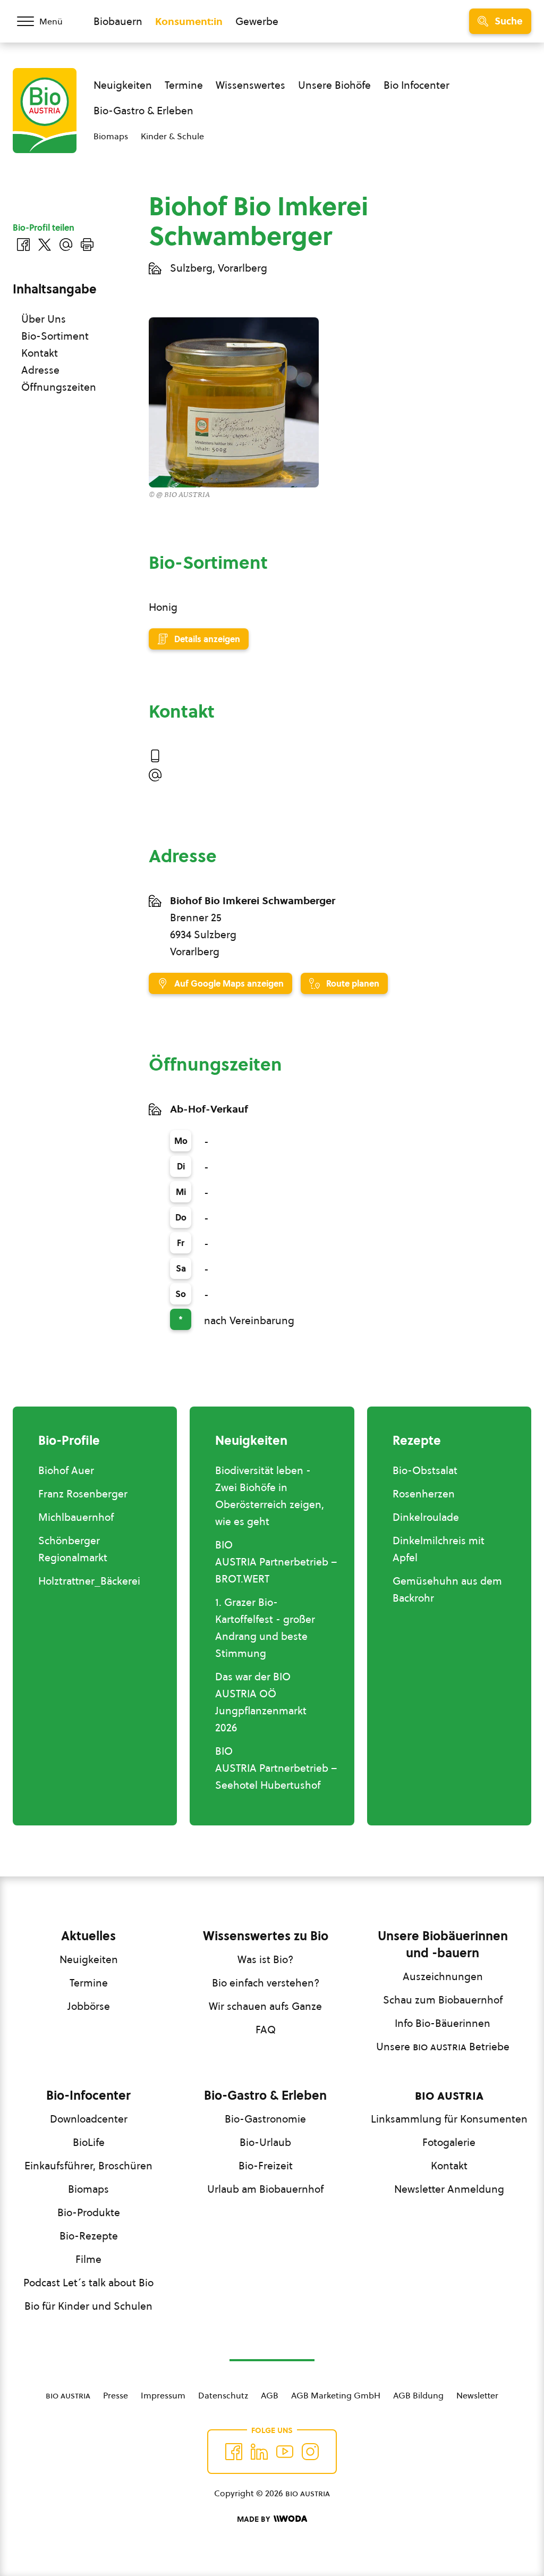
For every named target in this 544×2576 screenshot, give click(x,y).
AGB (270, 2395)
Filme (88, 2259)
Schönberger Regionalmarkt (73, 1549)
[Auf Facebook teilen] (23, 245)
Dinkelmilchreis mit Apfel (439, 1549)
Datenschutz (223, 2395)
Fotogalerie (449, 2142)
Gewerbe (257, 21)
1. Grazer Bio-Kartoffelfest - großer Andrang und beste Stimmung (265, 1628)
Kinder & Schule (172, 136)
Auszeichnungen (443, 1976)
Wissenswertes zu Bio (266, 1936)
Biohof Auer (66, 1470)
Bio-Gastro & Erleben (143, 111)
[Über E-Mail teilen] (66, 245)
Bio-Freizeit (266, 2166)
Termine (184, 85)
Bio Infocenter (416, 85)
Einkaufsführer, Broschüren (88, 2166)
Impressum (163, 2395)
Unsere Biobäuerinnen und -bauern (443, 1944)
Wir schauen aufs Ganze (265, 2006)
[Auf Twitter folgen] (259, 2452)
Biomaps (111, 136)
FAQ (266, 2030)
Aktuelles (88, 1936)
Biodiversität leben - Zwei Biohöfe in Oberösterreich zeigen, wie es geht (270, 1496)
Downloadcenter (89, 2119)
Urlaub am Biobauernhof (265, 2189)
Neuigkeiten (123, 85)
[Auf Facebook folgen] (234, 2452)
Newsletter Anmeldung (449, 2189)
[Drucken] (87, 245)
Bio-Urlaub (265, 2142)
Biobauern (118, 21)
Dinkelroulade (426, 1517)
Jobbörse (89, 2006)
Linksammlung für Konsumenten (449, 2119)
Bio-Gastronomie (265, 2119)
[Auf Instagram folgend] (310, 2452)
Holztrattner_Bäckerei (89, 1581)
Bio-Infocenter (88, 2095)
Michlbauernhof (76, 1517)
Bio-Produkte (89, 2212)
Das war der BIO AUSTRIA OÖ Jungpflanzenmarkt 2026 (261, 1702)
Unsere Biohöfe (334, 85)
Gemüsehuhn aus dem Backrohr (447, 1589)
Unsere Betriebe (443, 2047)
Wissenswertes (250, 85)
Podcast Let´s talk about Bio (88, 2283)
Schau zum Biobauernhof (443, 2000)
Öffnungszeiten (59, 387)
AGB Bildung (418, 2395)
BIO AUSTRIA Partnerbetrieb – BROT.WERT (276, 1562)
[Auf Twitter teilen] (45, 245)
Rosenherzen (424, 1494)
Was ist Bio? (265, 1959)
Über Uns (44, 319)
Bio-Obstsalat (425, 1470)
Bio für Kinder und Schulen (88, 2306)
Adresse (40, 370)
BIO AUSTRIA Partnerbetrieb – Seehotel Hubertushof (276, 1768)
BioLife (89, 2142)
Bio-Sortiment (55, 336)
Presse (116, 2395)
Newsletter (477, 2395)
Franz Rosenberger (83, 1494)
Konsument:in (189, 21)
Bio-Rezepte (89, 2236)
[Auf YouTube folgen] (285, 2452)
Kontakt (40, 353)
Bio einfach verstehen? (266, 1983)
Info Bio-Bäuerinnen (443, 2023)
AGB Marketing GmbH (336, 2395)
